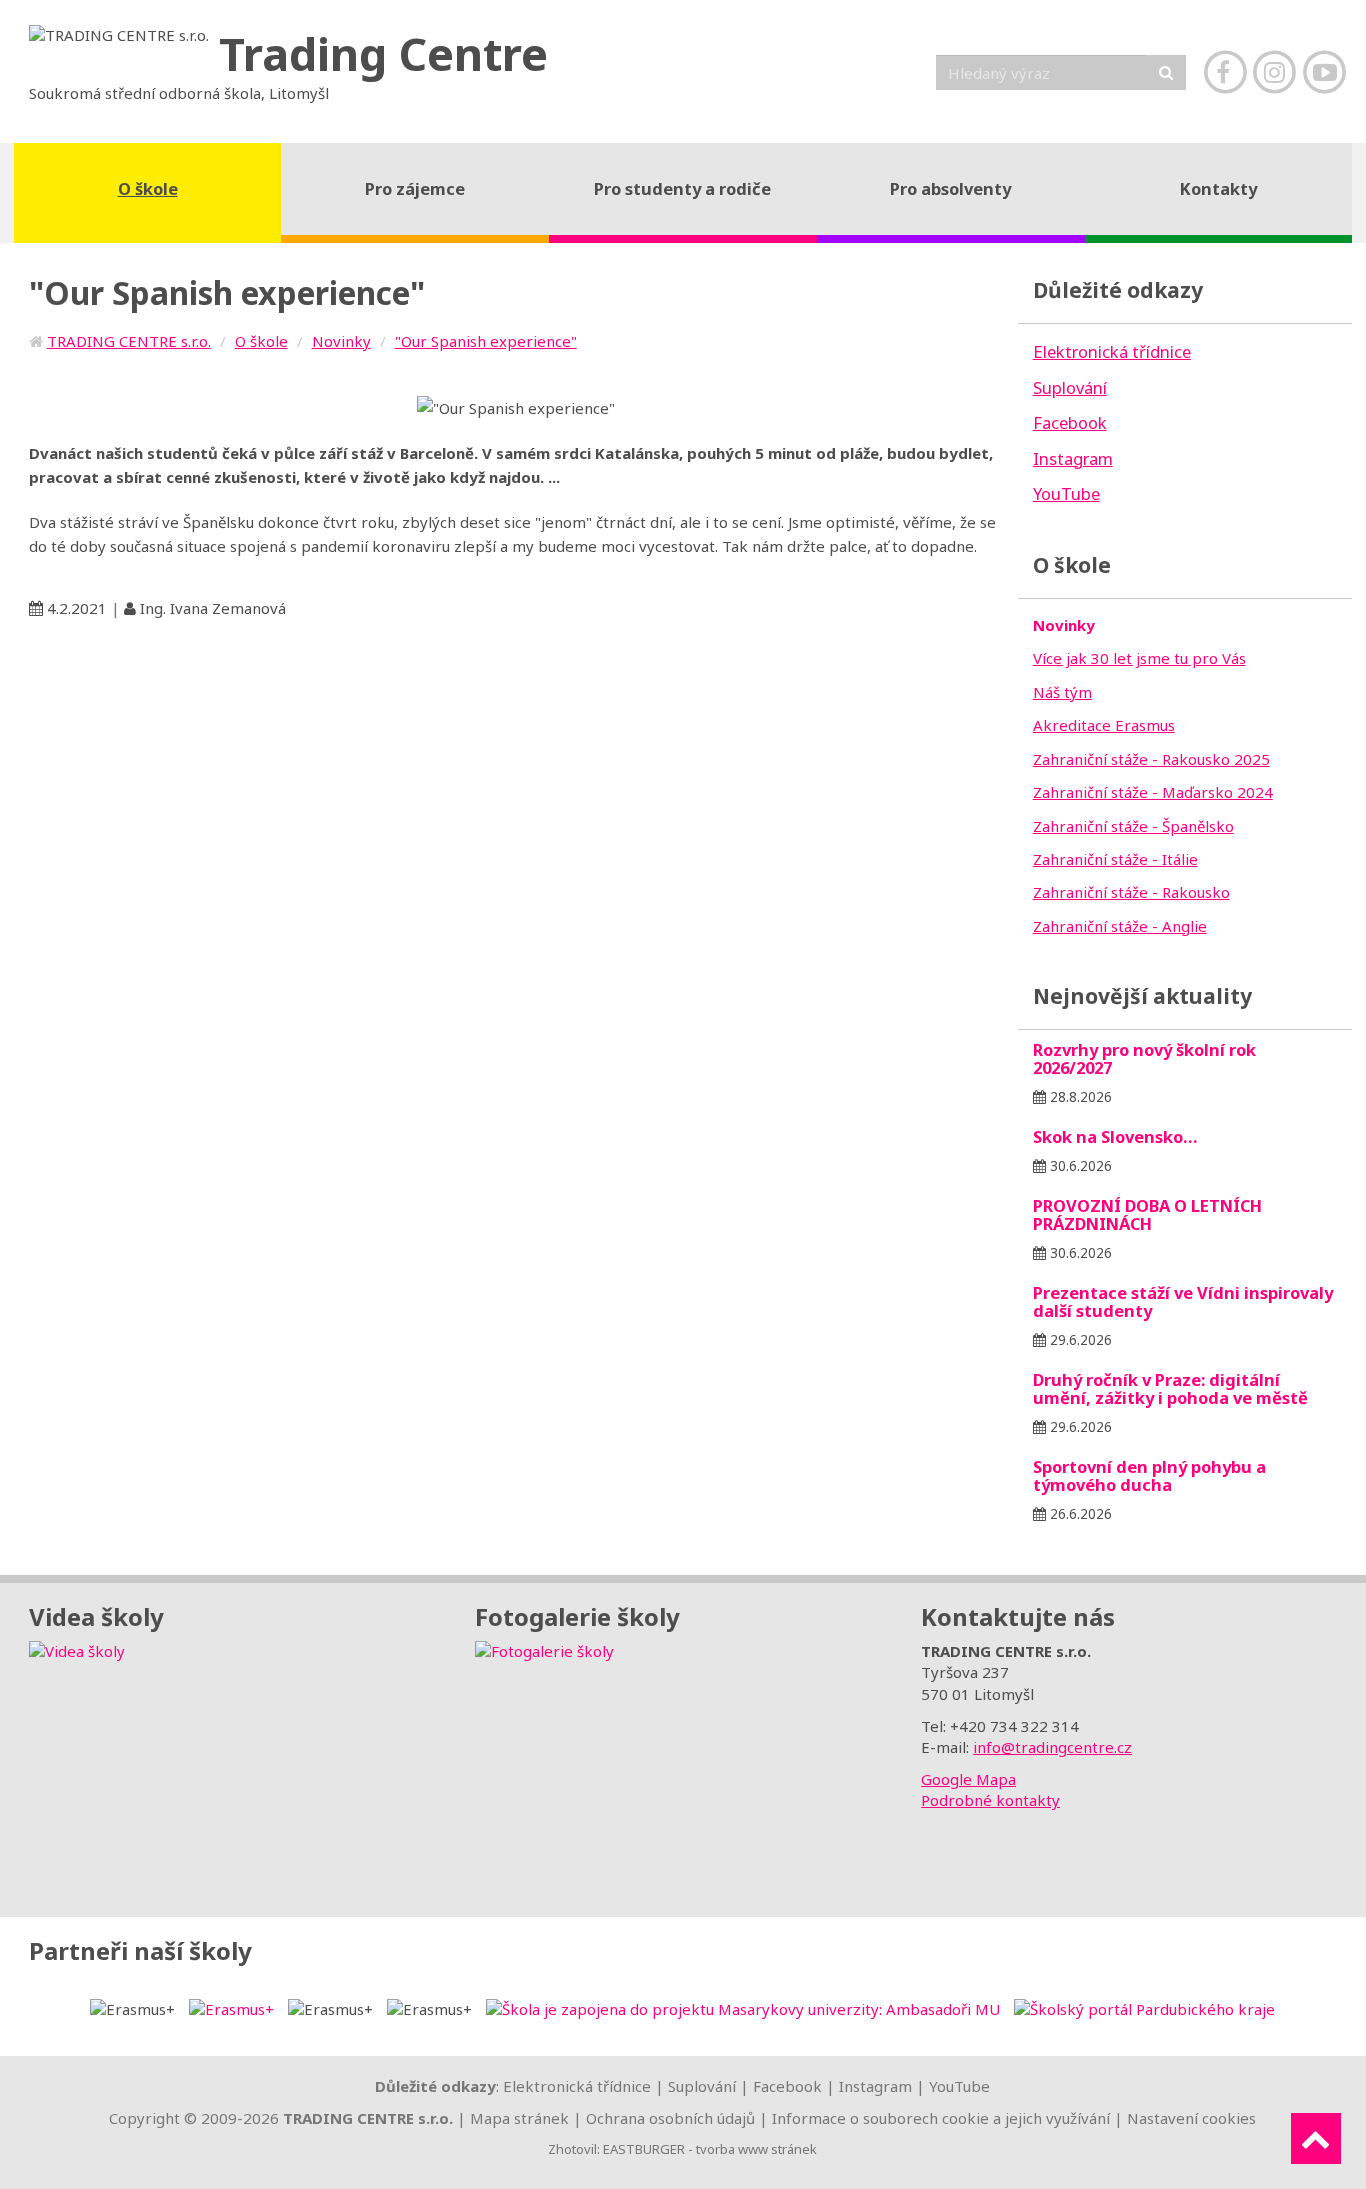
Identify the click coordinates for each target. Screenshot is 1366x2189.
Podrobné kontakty (990, 1800)
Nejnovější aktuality (1142, 996)
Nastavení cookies (1191, 2118)
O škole (261, 341)
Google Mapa (968, 1779)
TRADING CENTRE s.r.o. (129, 341)
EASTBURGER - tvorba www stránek (710, 2149)
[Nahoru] (1316, 2138)
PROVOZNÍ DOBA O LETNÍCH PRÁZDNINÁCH (1147, 1214)
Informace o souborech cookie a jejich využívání (941, 2118)
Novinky (341, 341)
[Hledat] (1166, 72)
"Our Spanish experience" (486, 341)
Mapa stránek (519, 2118)
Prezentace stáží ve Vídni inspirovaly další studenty (1183, 1301)
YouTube (959, 2086)
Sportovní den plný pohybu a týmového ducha (1149, 1475)
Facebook (787, 2086)
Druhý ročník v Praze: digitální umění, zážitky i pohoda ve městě (1170, 1388)
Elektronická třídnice (577, 2086)
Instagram (875, 2086)
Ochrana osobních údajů (670, 2118)
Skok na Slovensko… (1115, 1136)
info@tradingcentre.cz (1052, 1747)
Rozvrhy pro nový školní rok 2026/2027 (1144, 1058)
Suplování (702, 2086)
